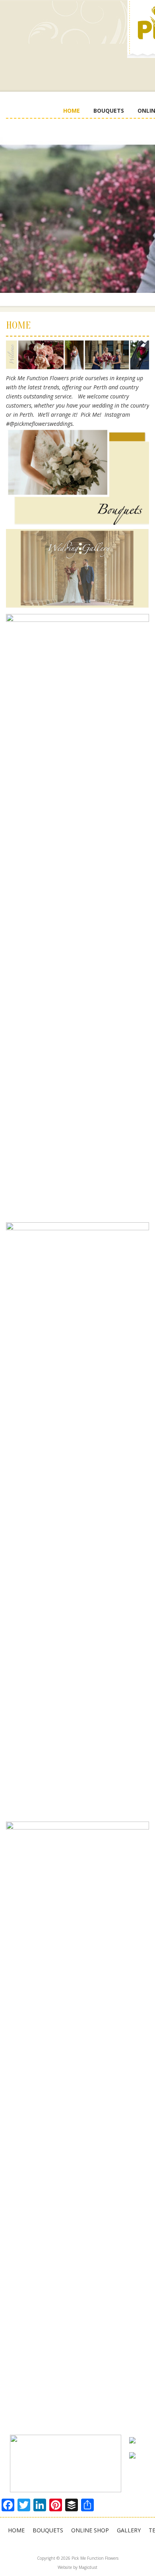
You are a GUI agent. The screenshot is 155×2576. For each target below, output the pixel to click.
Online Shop (90, 2530)
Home (72, 111)
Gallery (129, 2530)
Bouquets (109, 111)
